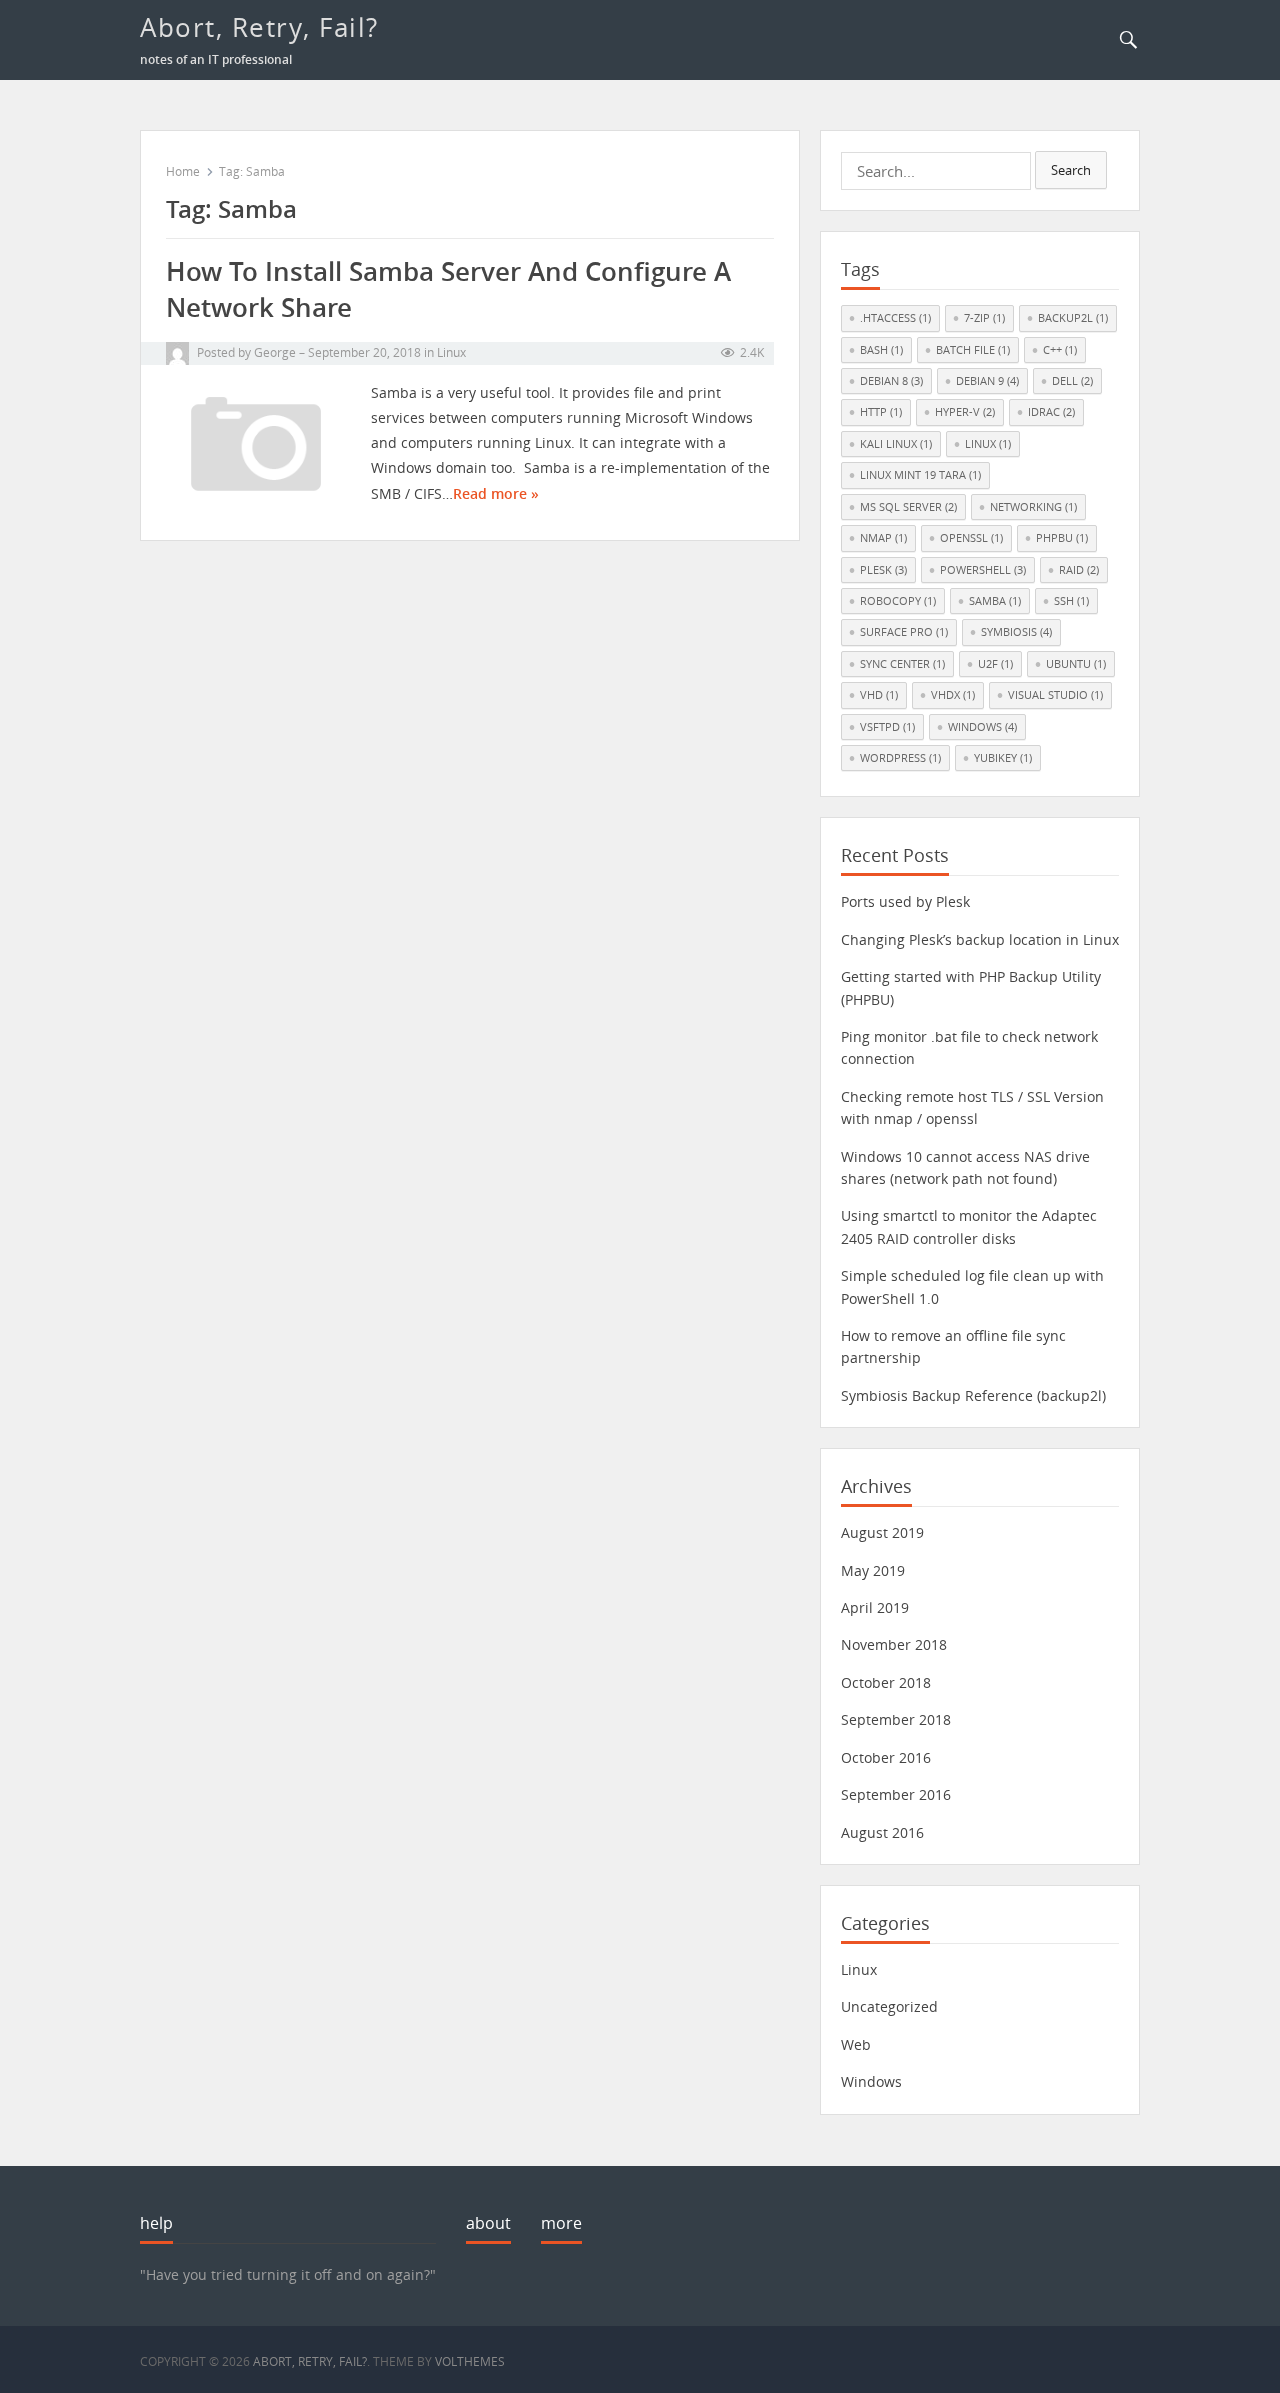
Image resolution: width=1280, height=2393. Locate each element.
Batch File (973, 349)
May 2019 (873, 1570)
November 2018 (894, 1644)
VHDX (953, 694)
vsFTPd (887, 726)
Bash (881, 349)
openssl (971, 537)
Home (183, 171)
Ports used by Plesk (905, 901)
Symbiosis (1016, 631)
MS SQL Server (908, 506)
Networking (1033, 506)
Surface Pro (904, 631)
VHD (879, 694)
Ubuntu (1076, 663)
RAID (1079, 569)
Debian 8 (891, 380)
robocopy (898, 600)
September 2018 (896, 1719)
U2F (995, 663)
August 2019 (882, 1532)
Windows (982, 726)
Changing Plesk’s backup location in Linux (980, 939)
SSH (1071, 600)
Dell (1072, 380)
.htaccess (895, 317)
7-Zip (984, 317)
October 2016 (886, 1757)
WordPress (900, 757)
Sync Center (902, 663)
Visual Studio (1055, 694)
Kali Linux (896, 443)
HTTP (881, 411)
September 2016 (896, 1794)
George (275, 352)
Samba (995, 600)
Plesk (883, 569)
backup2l (1073, 317)
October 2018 (886, 1682)
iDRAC (1051, 411)
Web (856, 2044)
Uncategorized (889, 2006)
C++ (1060, 349)
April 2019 (875, 1607)
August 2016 (882, 1832)
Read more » (496, 493)
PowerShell (983, 569)
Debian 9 (987, 380)
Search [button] (1071, 170)
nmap (883, 537)
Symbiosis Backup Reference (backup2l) (973, 1395)
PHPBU (1062, 537)
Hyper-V (965, 411)
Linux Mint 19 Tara (920, 474)
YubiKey (1003, 757)
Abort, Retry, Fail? (259, 27)
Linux (451, 352)
